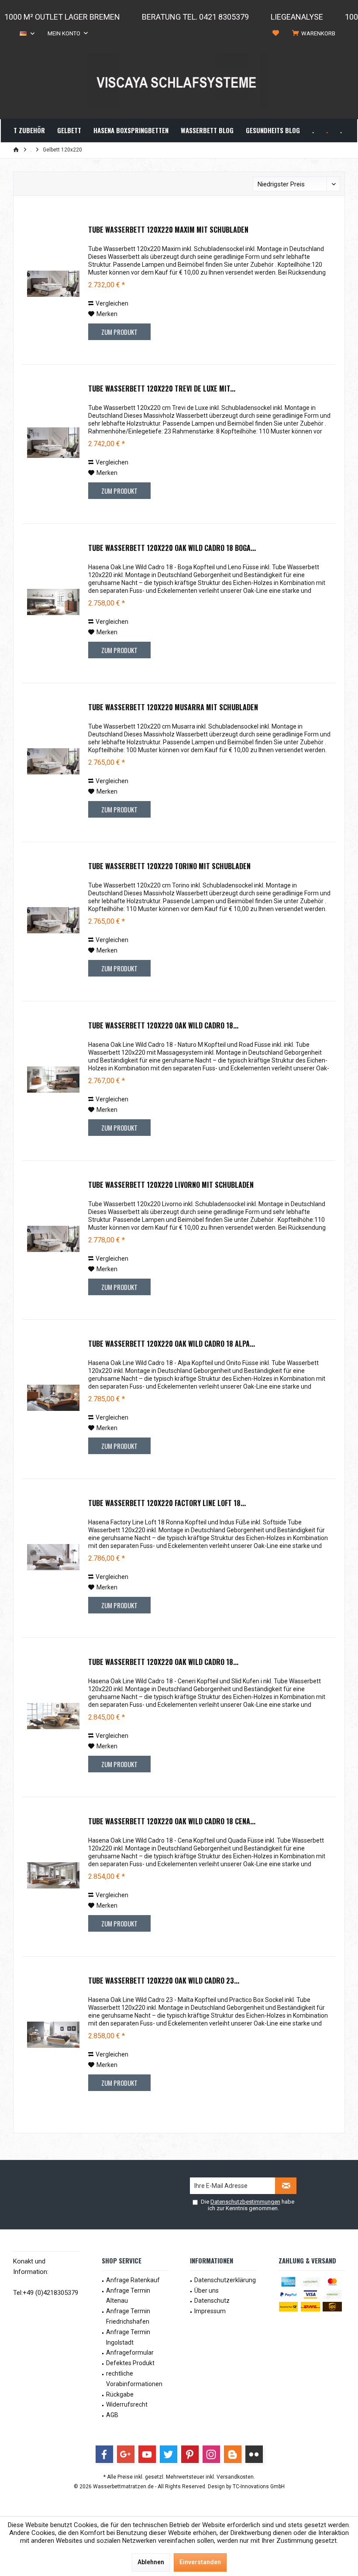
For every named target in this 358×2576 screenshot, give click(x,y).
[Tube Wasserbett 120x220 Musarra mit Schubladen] (53, 761)
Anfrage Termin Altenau (128, 2296)
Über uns (207, 2291)
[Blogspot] (233, 2454)
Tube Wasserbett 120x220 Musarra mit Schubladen (173, 708)
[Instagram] (211, 2454)
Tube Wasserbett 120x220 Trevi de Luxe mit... (162, 389)
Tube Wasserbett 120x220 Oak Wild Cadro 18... (163, 1026)
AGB (112, 2415)
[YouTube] (147, 2454)
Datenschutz (212, 2301)
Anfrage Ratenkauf (133, 2280)
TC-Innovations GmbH (259, 2487)
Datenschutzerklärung (225, 2280)
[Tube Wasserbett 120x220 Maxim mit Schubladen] (53, 284)
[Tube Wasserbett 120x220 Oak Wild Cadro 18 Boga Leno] (53, 602)
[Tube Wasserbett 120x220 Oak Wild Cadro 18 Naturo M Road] (53, 1080)
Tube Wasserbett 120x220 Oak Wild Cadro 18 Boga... (172, 548)
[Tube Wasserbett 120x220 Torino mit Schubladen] (53, 920)
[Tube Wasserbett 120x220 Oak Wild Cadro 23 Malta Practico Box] (53, 2035)
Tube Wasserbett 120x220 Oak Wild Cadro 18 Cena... (172, 1822)
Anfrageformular (130, 2352)
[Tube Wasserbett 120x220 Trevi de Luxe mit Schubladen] (53, 443)
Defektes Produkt (130, 2363)
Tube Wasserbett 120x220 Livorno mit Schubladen (171, 1185)
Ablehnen (151, 2562)
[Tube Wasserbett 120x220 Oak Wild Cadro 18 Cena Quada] (53, 1875)
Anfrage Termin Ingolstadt (128, 2337)
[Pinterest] (190, 2454)
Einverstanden (200, 2562)
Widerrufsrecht (127, 2404)
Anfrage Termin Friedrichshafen (128, 2316)
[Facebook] (104, 2454)
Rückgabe (120, 2394)
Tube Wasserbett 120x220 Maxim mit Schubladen (168, 230)
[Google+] (126, 2454)
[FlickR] (254, 2454)
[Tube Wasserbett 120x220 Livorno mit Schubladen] (53, 1239)
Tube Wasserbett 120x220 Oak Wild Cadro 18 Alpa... (172, 1344)
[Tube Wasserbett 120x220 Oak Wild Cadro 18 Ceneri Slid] (53, 1716)
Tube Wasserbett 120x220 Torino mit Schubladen (169, 867)
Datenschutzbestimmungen (245, 2202)
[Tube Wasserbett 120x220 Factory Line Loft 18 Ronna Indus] (53, 1557)
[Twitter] (169, 2454)
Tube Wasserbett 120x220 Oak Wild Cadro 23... (164, 1981)
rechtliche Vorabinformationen (134, 2379)
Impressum (210, 2311)
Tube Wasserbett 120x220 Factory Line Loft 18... (167, 1503)
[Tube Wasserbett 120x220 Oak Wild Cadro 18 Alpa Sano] (53, 1398)
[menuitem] (315, 34)
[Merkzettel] (276, 33)
